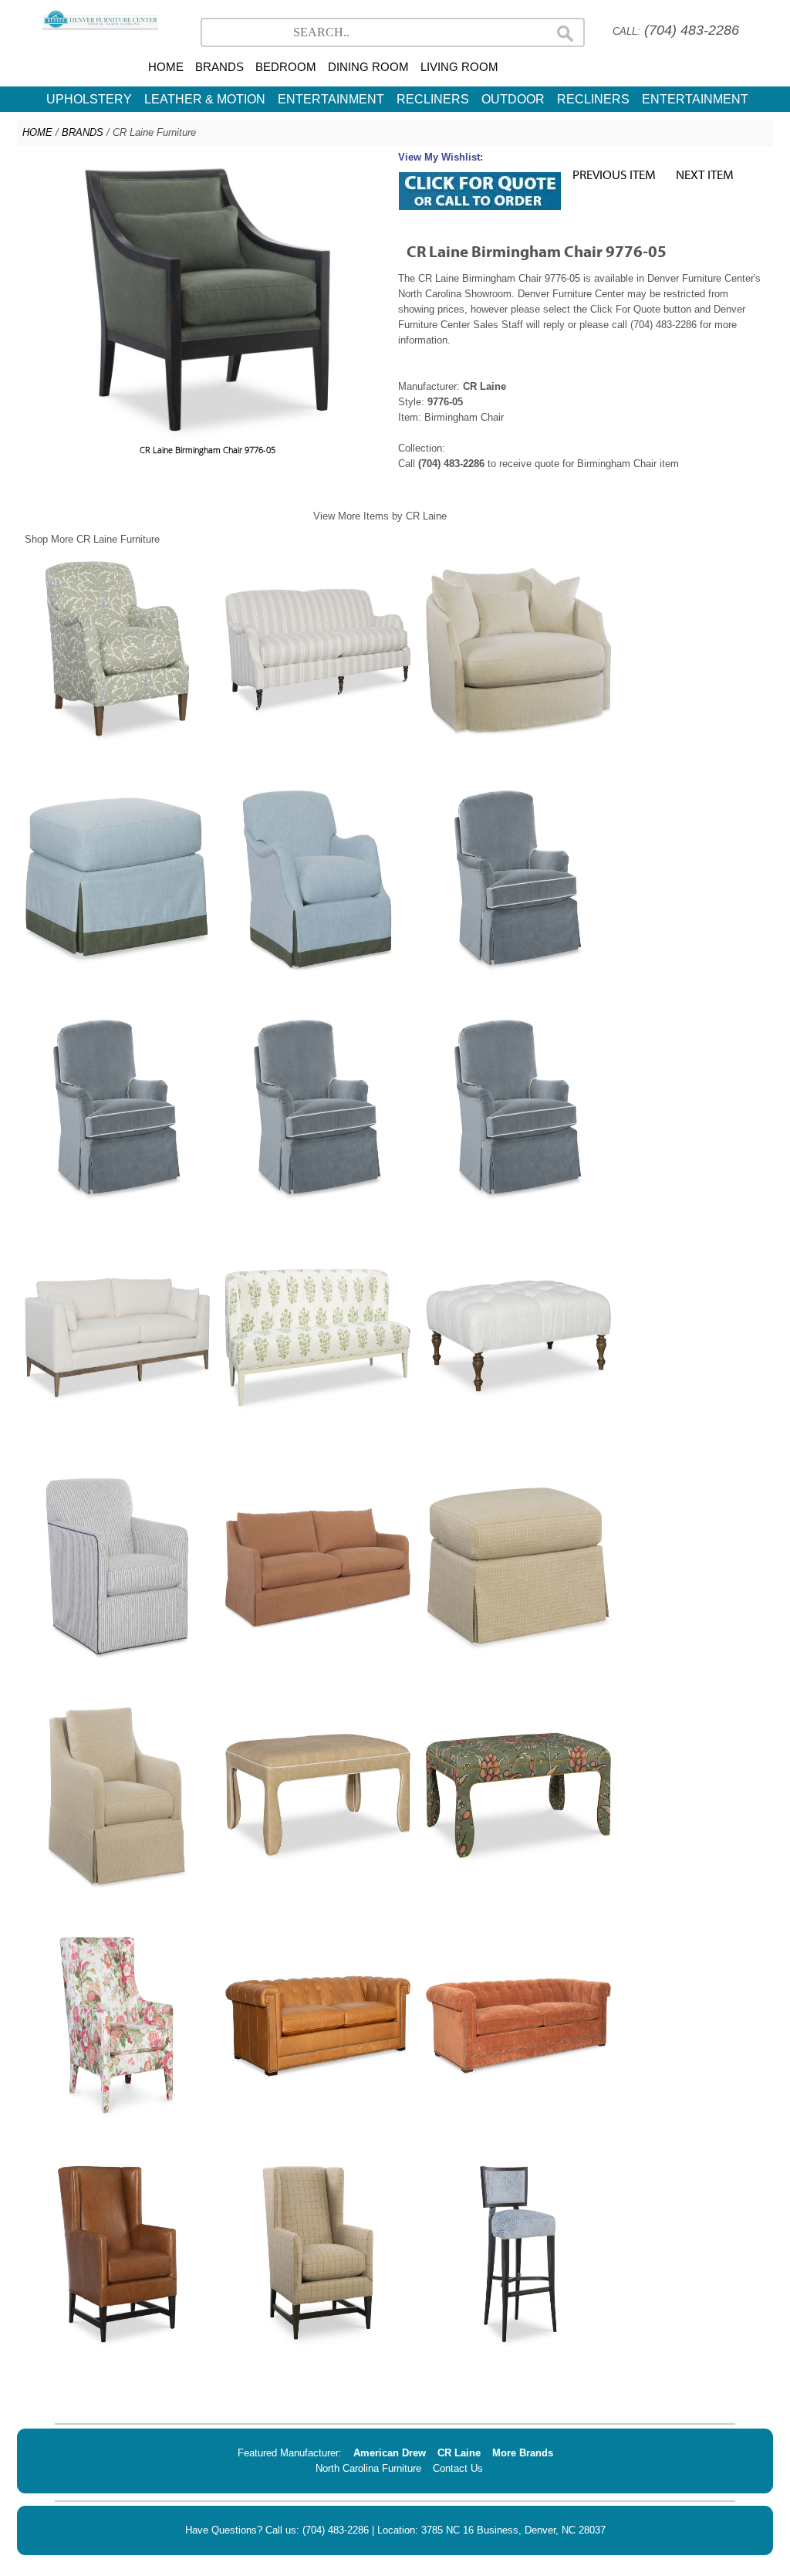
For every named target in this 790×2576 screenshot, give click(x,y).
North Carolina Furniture (368, 2468)
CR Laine (459, 2453)
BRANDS (219, 67)
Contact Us (458, 2468)
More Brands (523, 2453)
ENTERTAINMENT (331, 99)
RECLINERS (433, 99)
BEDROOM (286, 67)
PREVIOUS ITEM (614, 174)
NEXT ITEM (705, 174)
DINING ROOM (368, 67)
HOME (166, 67)
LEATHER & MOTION (205, 99)
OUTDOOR (513, 99)
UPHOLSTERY (89, 99)
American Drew (390, 2453)
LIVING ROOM (459, 67)
